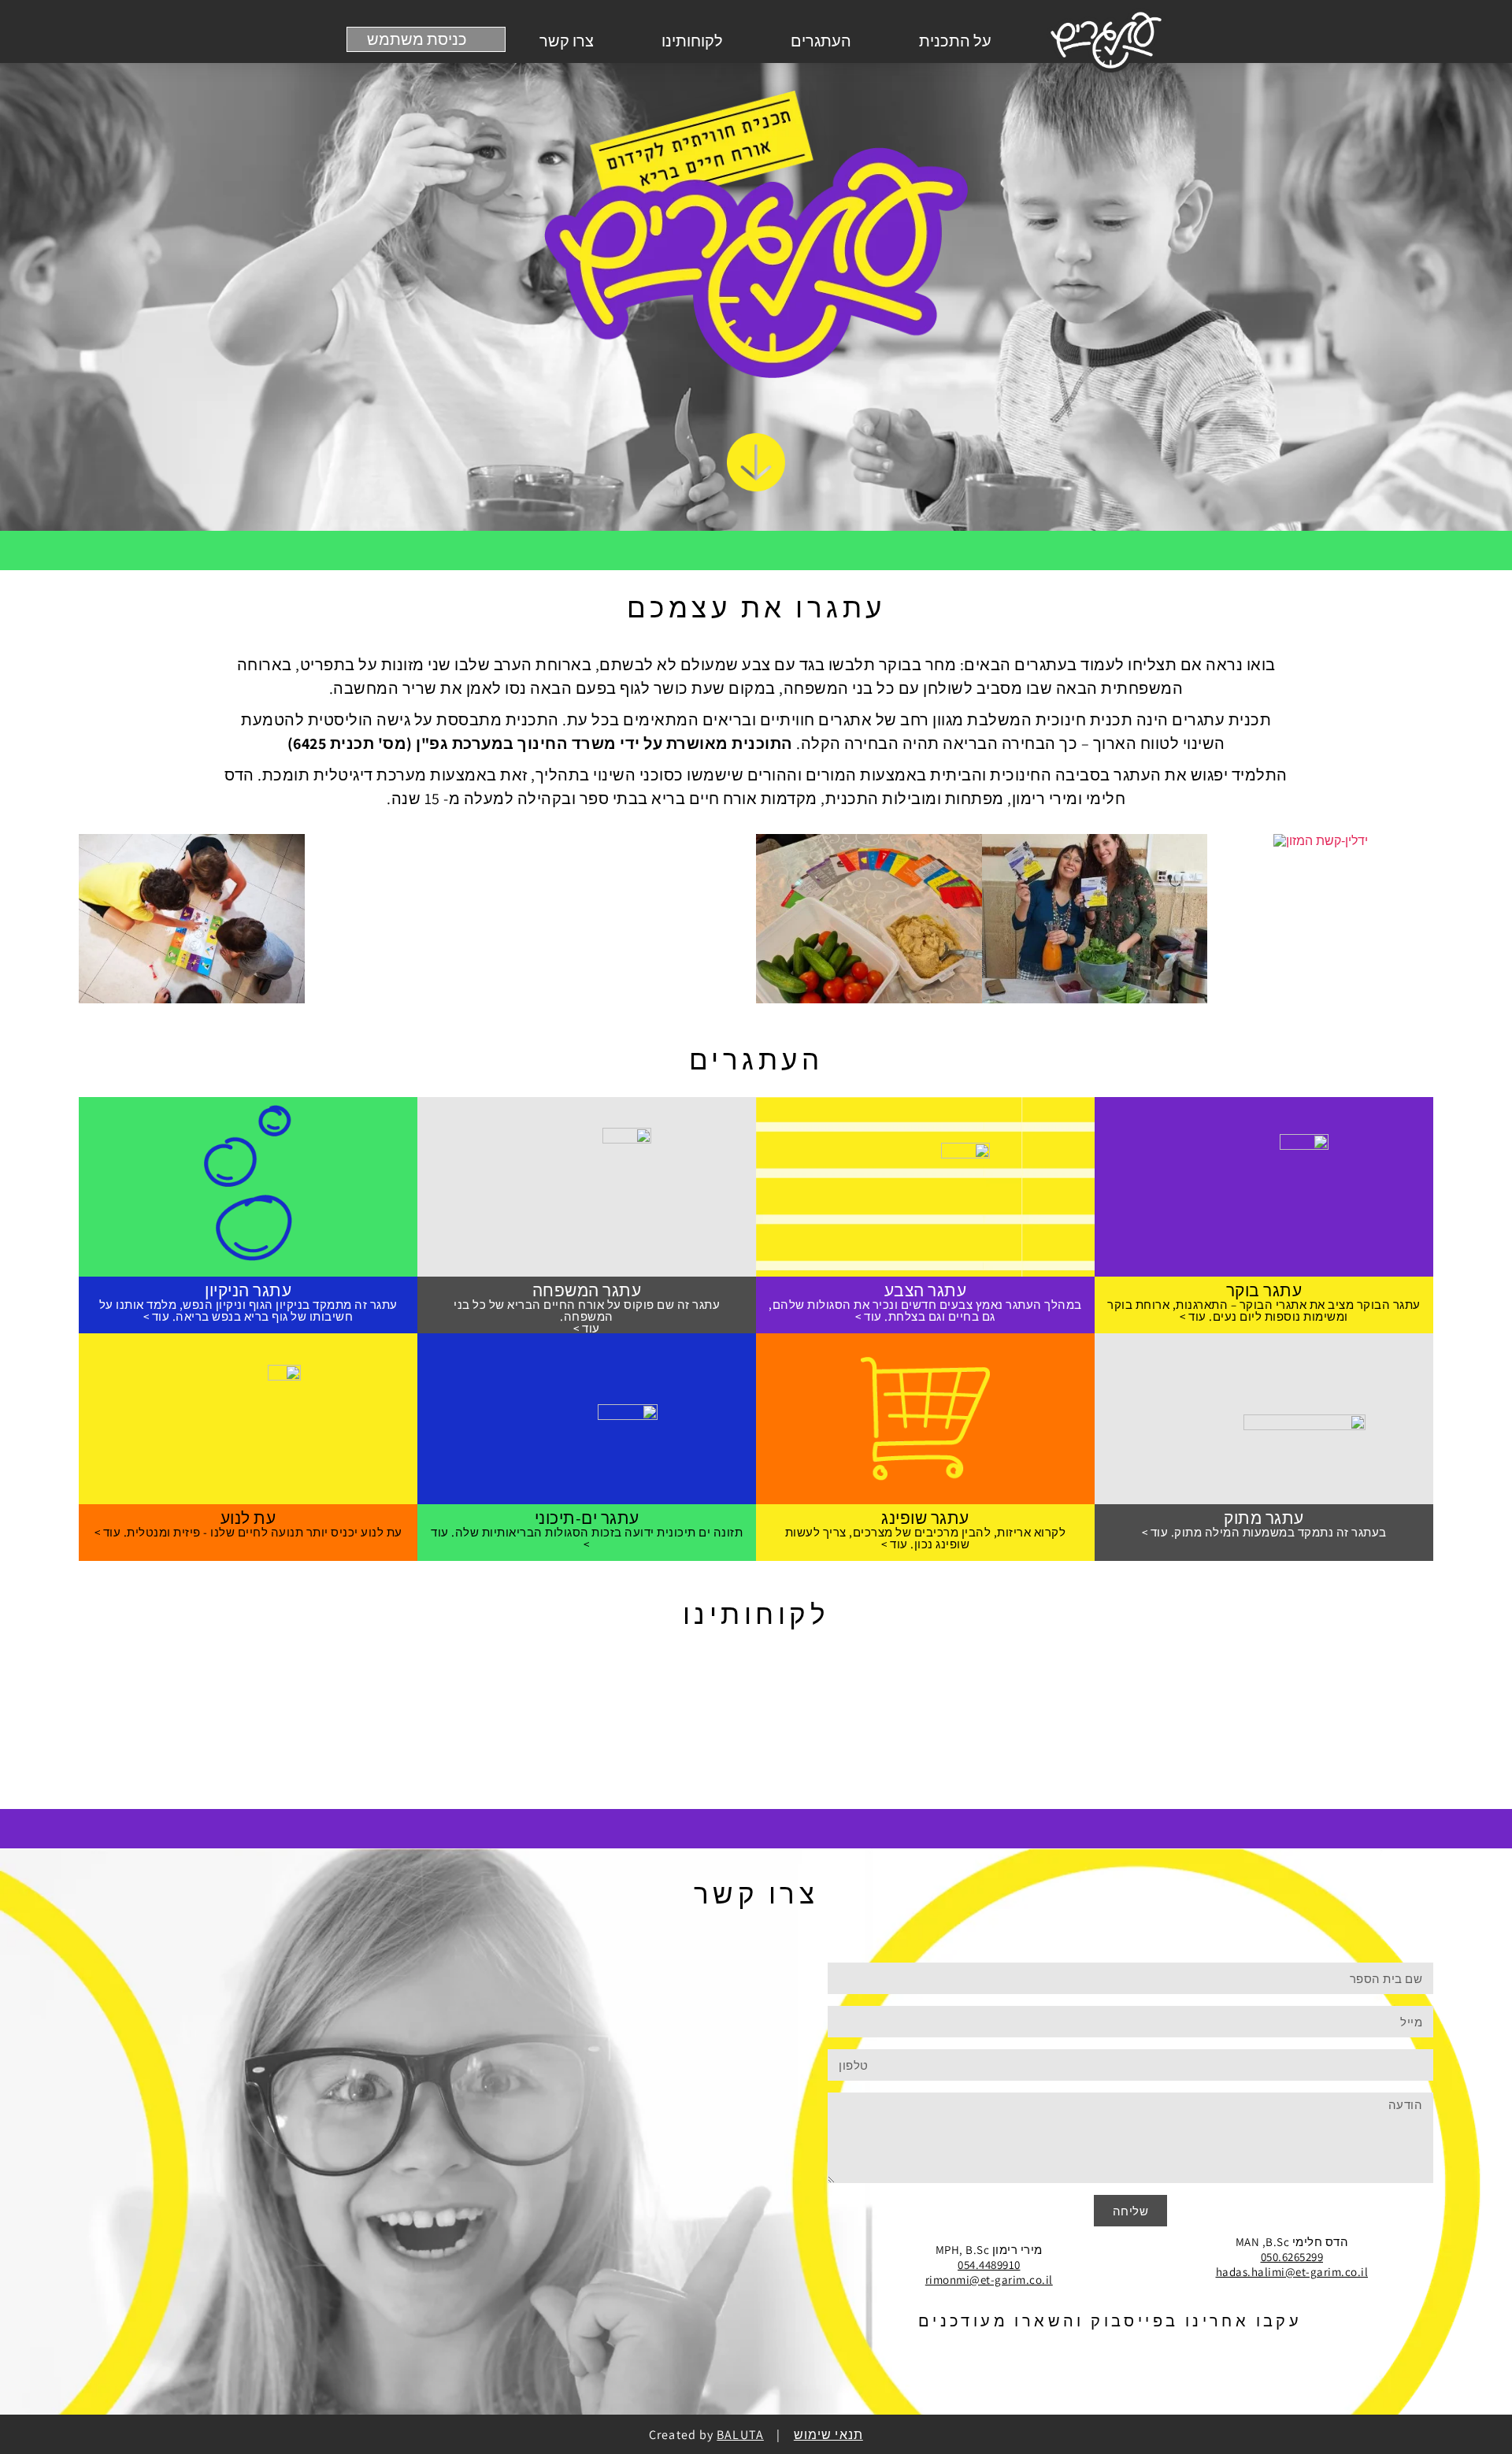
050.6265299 (1292, 2257)
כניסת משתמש (417, 39)
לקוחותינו (692, 41)
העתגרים (821, 41)
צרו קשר (567, 41)
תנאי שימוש (828, 2435)
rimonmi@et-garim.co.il (989, 2280)
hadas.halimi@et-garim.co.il (1292, 2272)
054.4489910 (989, 2265)
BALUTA (740, 2435)
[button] (94, 920)
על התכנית (955, 41)
